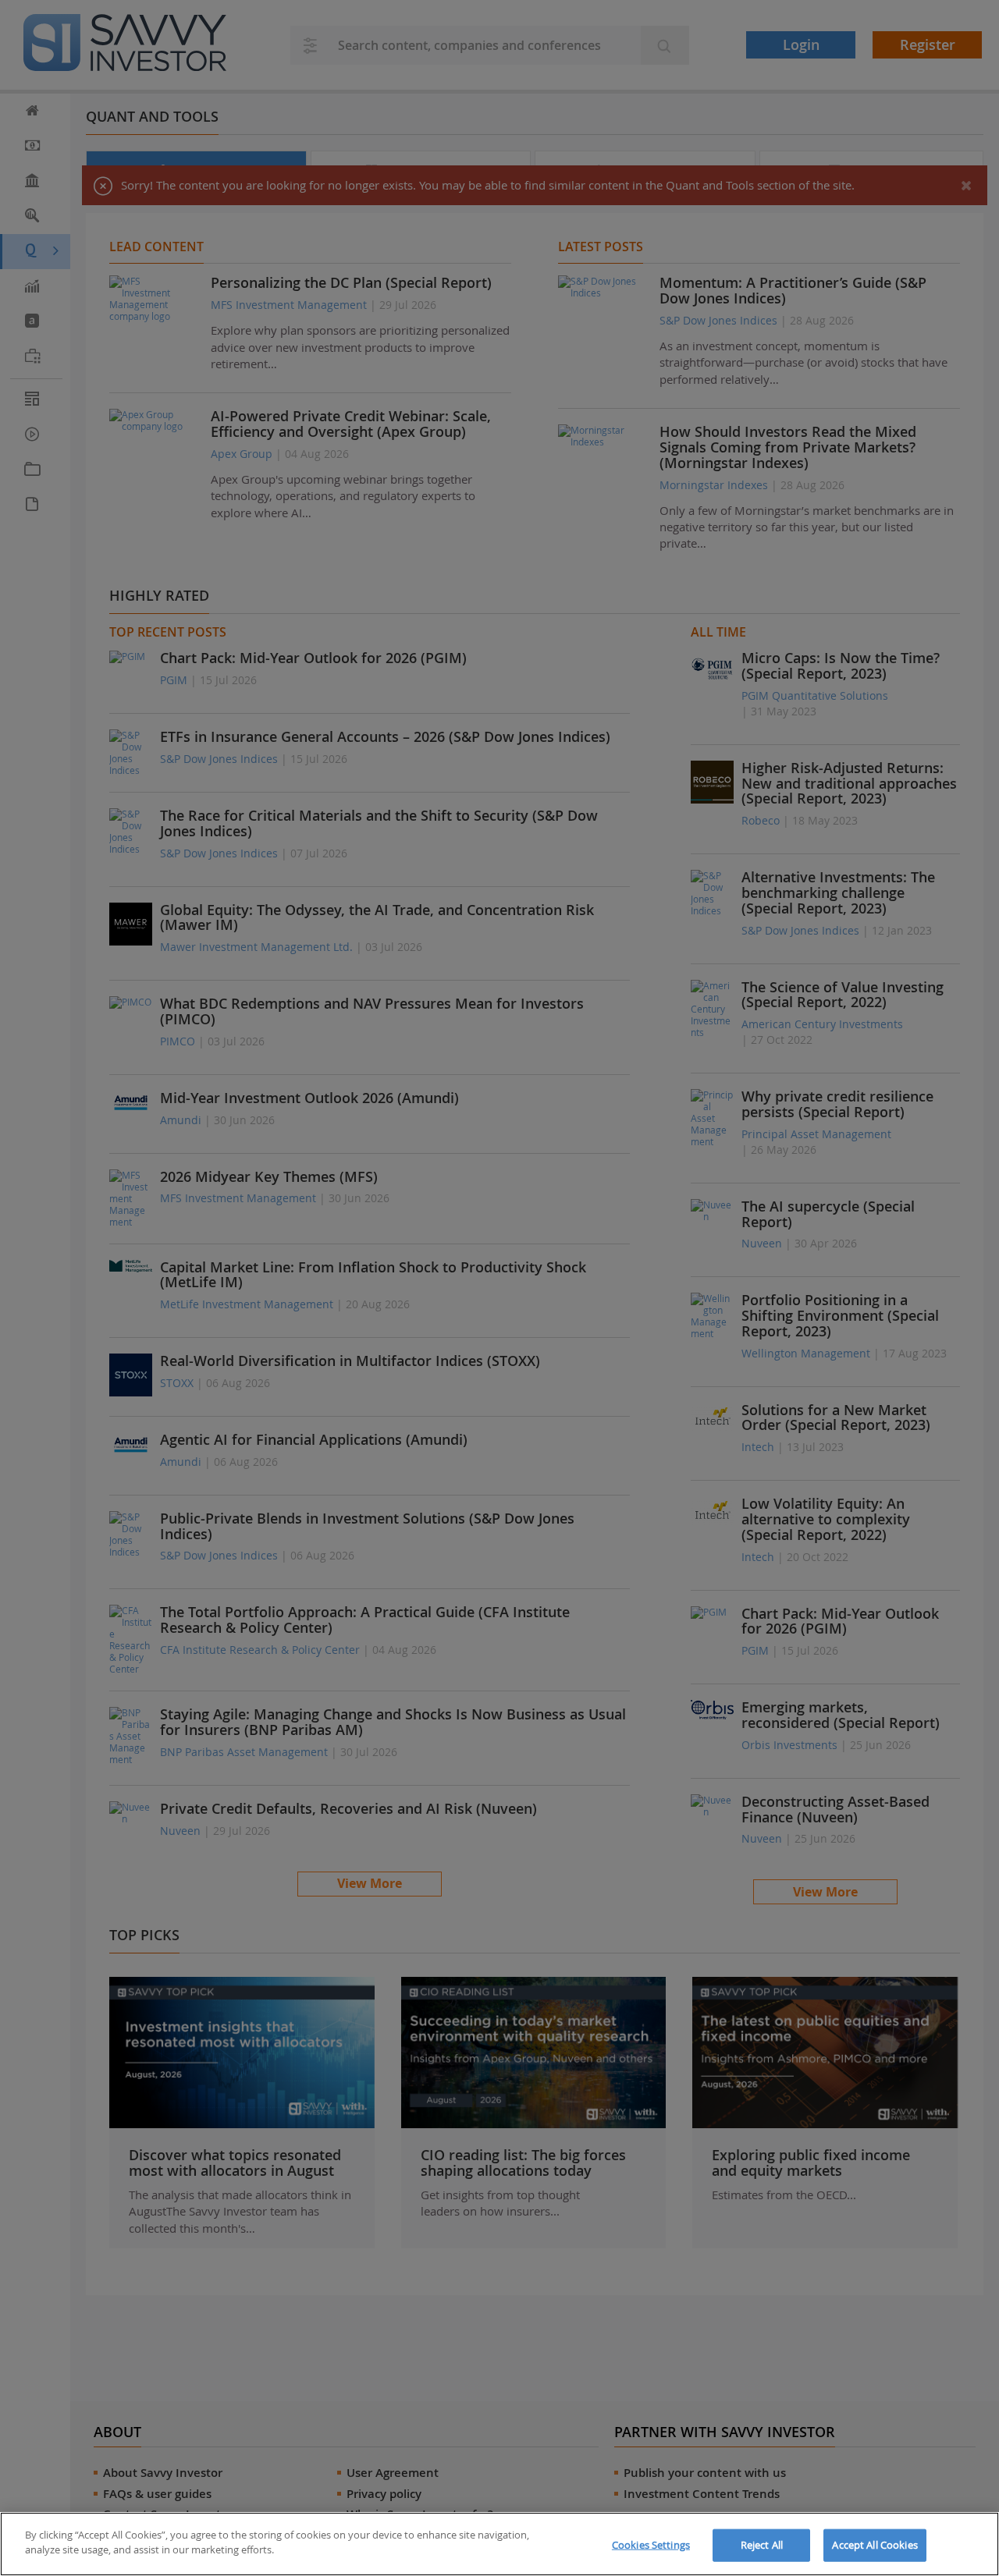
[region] (499, 2544)
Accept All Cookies (875, 2545)
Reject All (762, 2545)
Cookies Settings (651, 2545)
